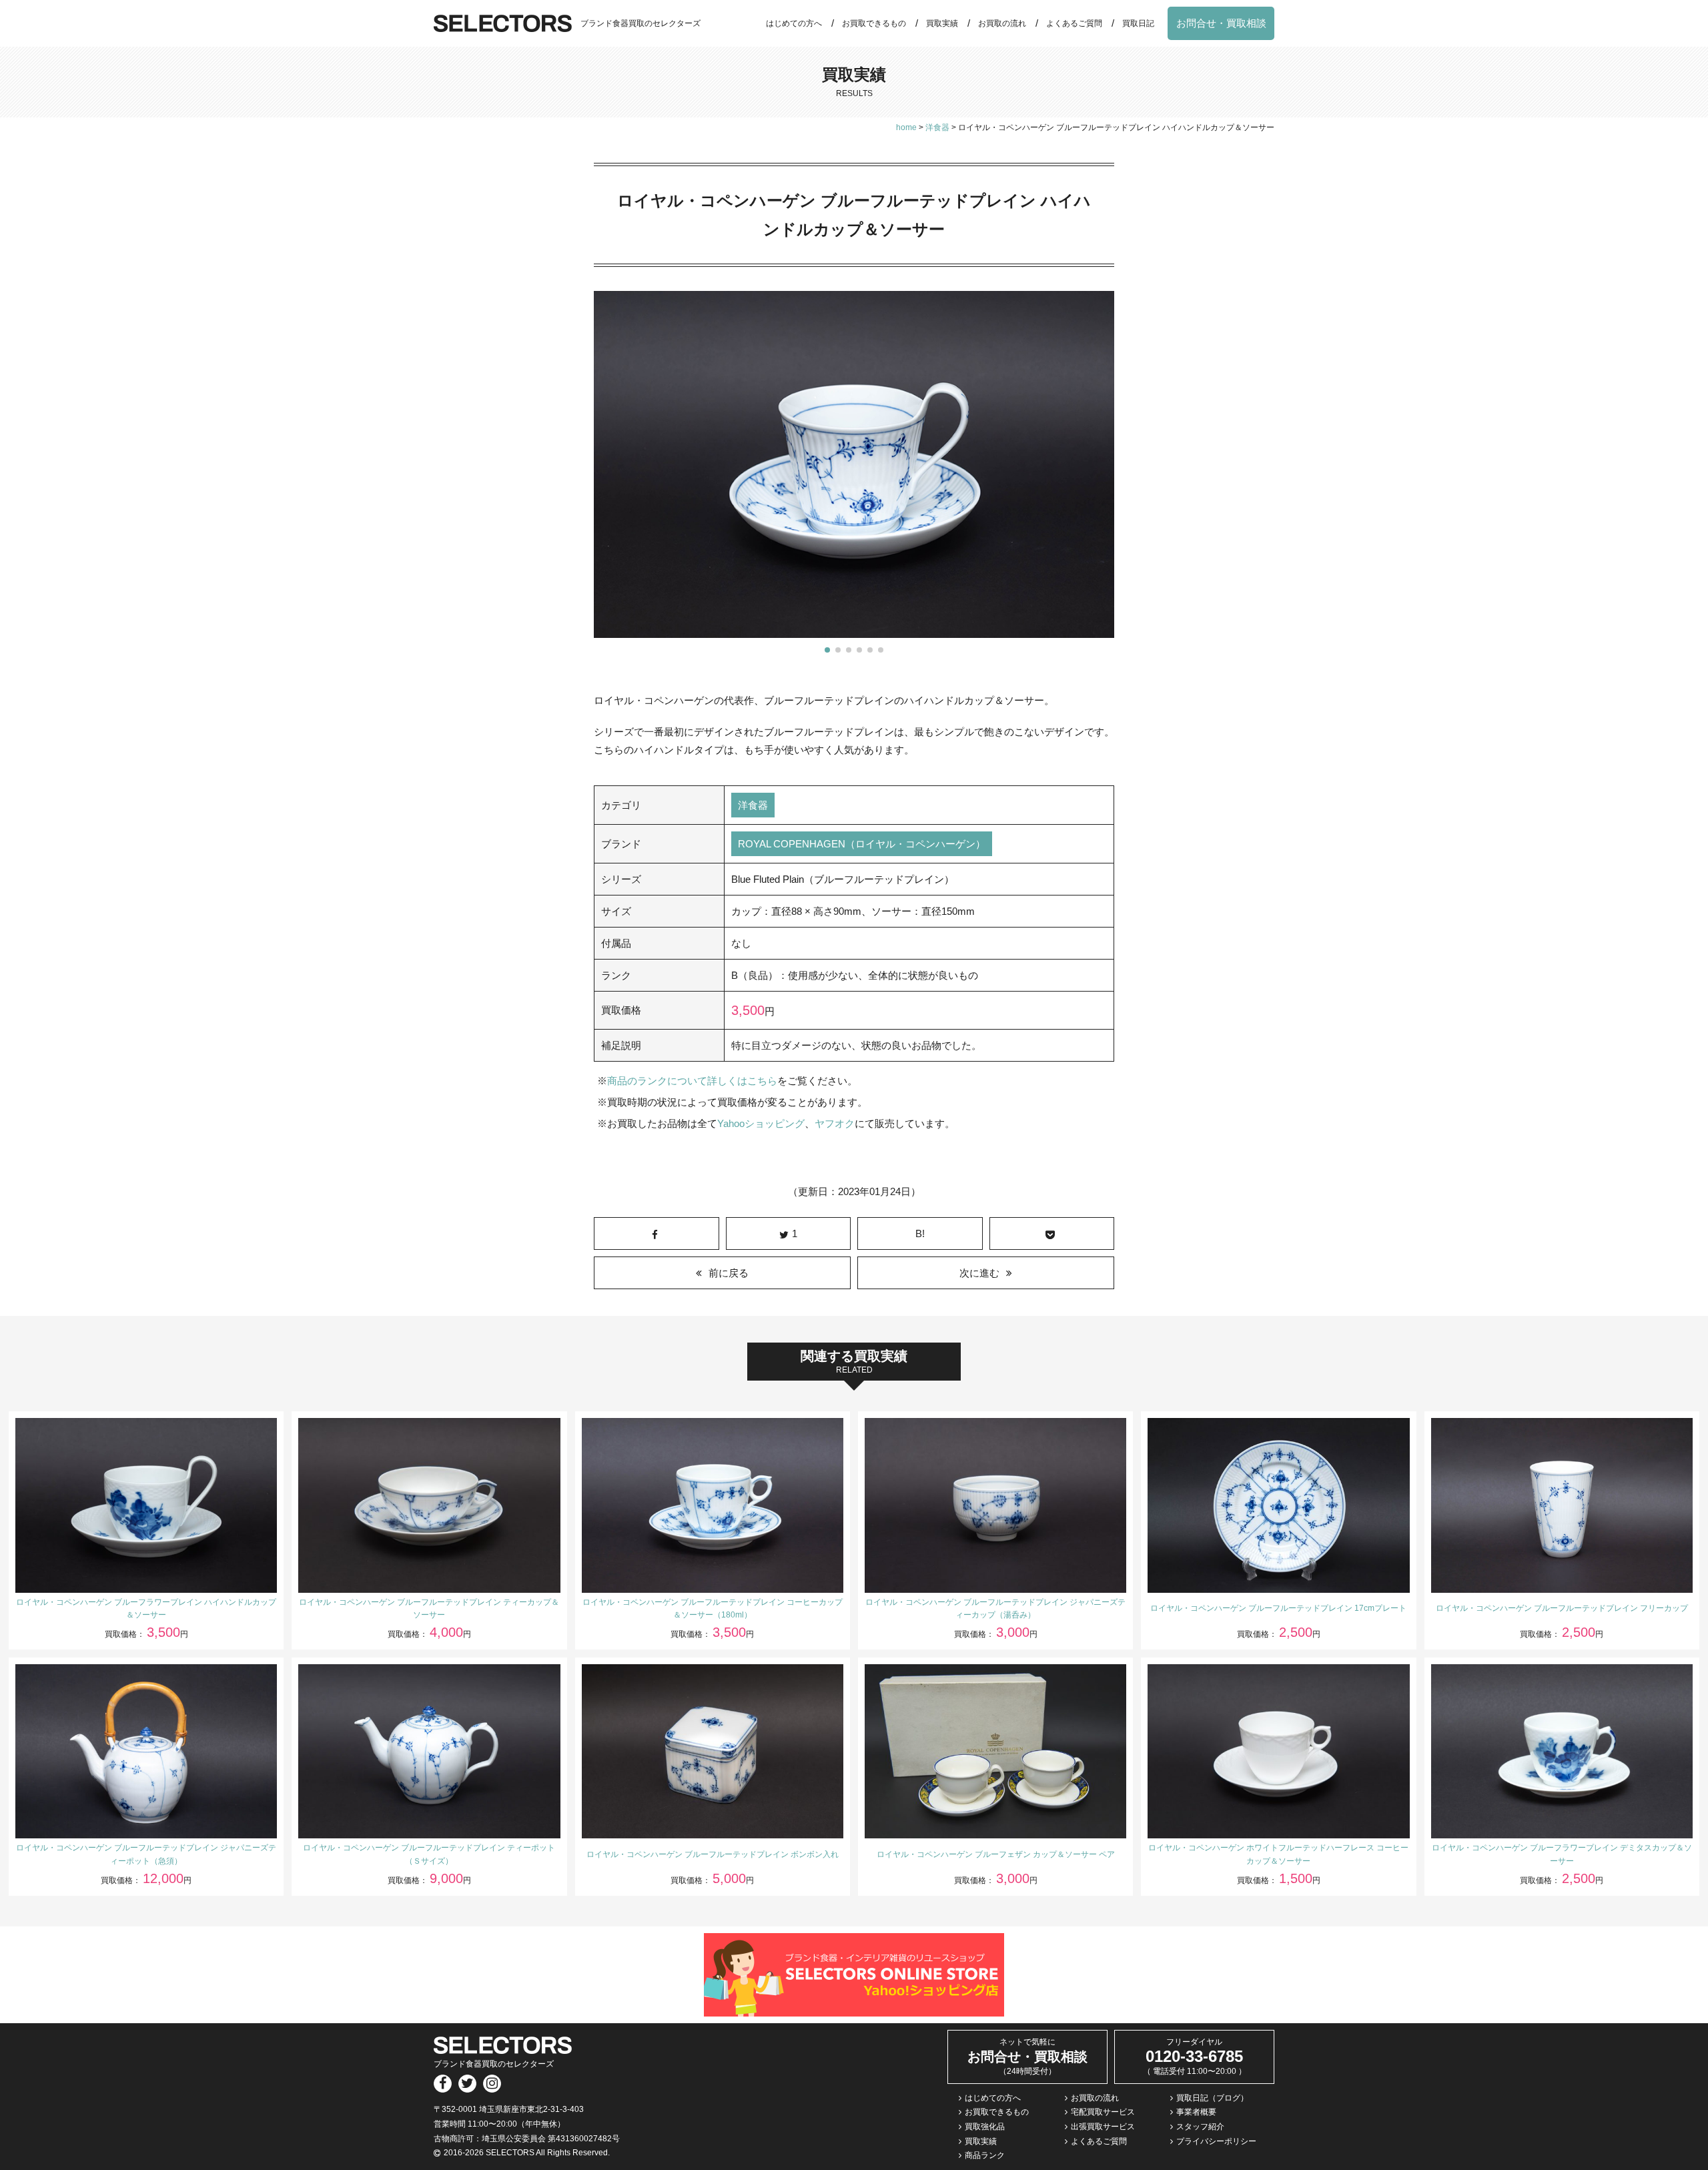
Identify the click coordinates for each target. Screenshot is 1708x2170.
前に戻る (729, 1273)
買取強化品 (985, 2127)
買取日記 (1138, 23)
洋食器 (753, 805)
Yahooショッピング (761, 1123)
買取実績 (942, 23)
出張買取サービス (1103, 2127)
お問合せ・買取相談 (1221, 23)
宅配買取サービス (1103, 2112)
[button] (827, 650)
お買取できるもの (874, 23)
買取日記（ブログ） (1212, 2098)
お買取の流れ (1002, 23)
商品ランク (985, 2155)
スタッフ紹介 (1200, 2127)
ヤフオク (835, 1123)
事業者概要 (1196, 2112)
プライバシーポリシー (1216, 2141)
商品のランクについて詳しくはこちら (692, 1081)
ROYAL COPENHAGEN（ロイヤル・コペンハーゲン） (862, 844)
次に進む (979, 1273)
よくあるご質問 (1074, 23)
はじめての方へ (794, 23)
